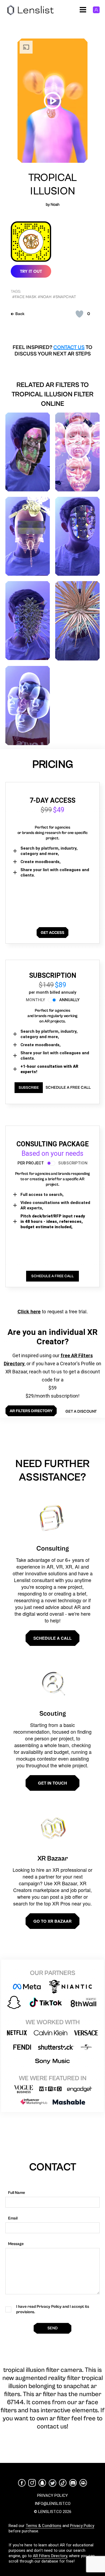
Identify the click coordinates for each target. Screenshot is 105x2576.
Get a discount (81, 1411)
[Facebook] (22, 2483)
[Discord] (73, 2483)
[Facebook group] (83, 2483)
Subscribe (29, 1088)
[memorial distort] (28, 452)
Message (16, 2244)
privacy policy (52, 2495)
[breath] (28, 621)
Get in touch (52, 1783)
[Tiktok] (63, 2483)
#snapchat (64, 297)
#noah (45, 297)
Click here (29, 1311)
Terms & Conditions (43, 2526)
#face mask (24, 297)
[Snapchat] (42, 2483)
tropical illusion (53, 184)
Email (13, 2218)
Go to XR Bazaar (52, 1921)
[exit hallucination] (77, 536)
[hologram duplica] (28, 706)
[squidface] (77, 621)
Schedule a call (52, 1638)
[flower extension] (77, 452)
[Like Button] (79, 314)
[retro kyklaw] (28, 536)
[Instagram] (32, 2483)
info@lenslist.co (53, 2504)
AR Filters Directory (50, 2556)
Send (52, 2328)
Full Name (17, 2193)
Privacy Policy (82, 2526)
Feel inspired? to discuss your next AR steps (52, 351)
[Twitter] (52, 2483)
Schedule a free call (68, 1088)
